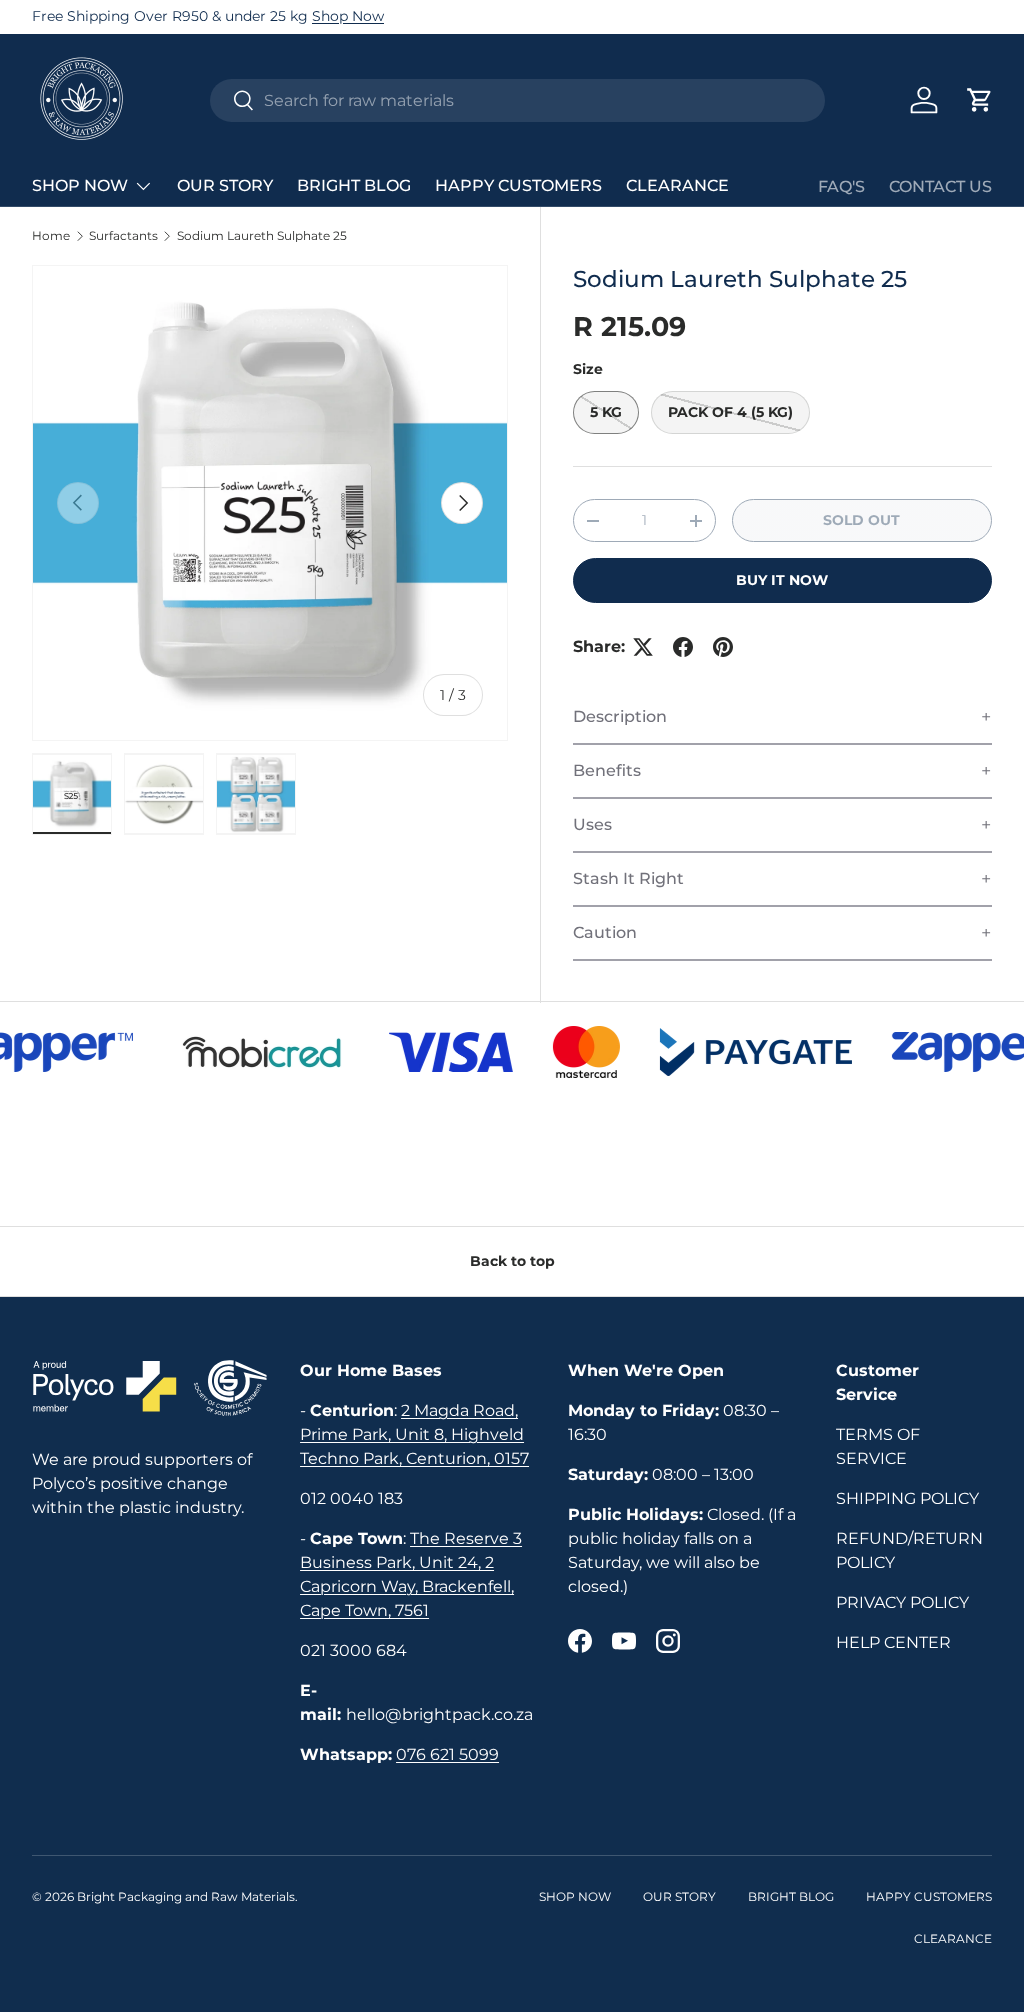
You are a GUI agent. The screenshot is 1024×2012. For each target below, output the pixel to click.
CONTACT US (940, 186)
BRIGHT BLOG (354, 185)
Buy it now (782, 580)
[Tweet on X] (643, 647)
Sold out (861, 520)
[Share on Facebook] (683, 647)
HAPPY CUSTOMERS (518, 185)
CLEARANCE (677, 185)
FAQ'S (841, 186)
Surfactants (123, 236)
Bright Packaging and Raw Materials (186, 1896)
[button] (980, 100)
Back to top (512, 1261)
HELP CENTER (893, 1642)
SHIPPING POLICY (907, 1498)
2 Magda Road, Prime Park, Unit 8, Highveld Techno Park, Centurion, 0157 (414, 1434)
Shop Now (348, 16)
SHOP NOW (575, 1896)
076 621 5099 (447, 1754)
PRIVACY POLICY (902, 1602)
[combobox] (517, 100)
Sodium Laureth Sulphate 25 (262, 236)
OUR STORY (225, 185)
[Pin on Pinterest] (723, 647)
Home (51, 236)
